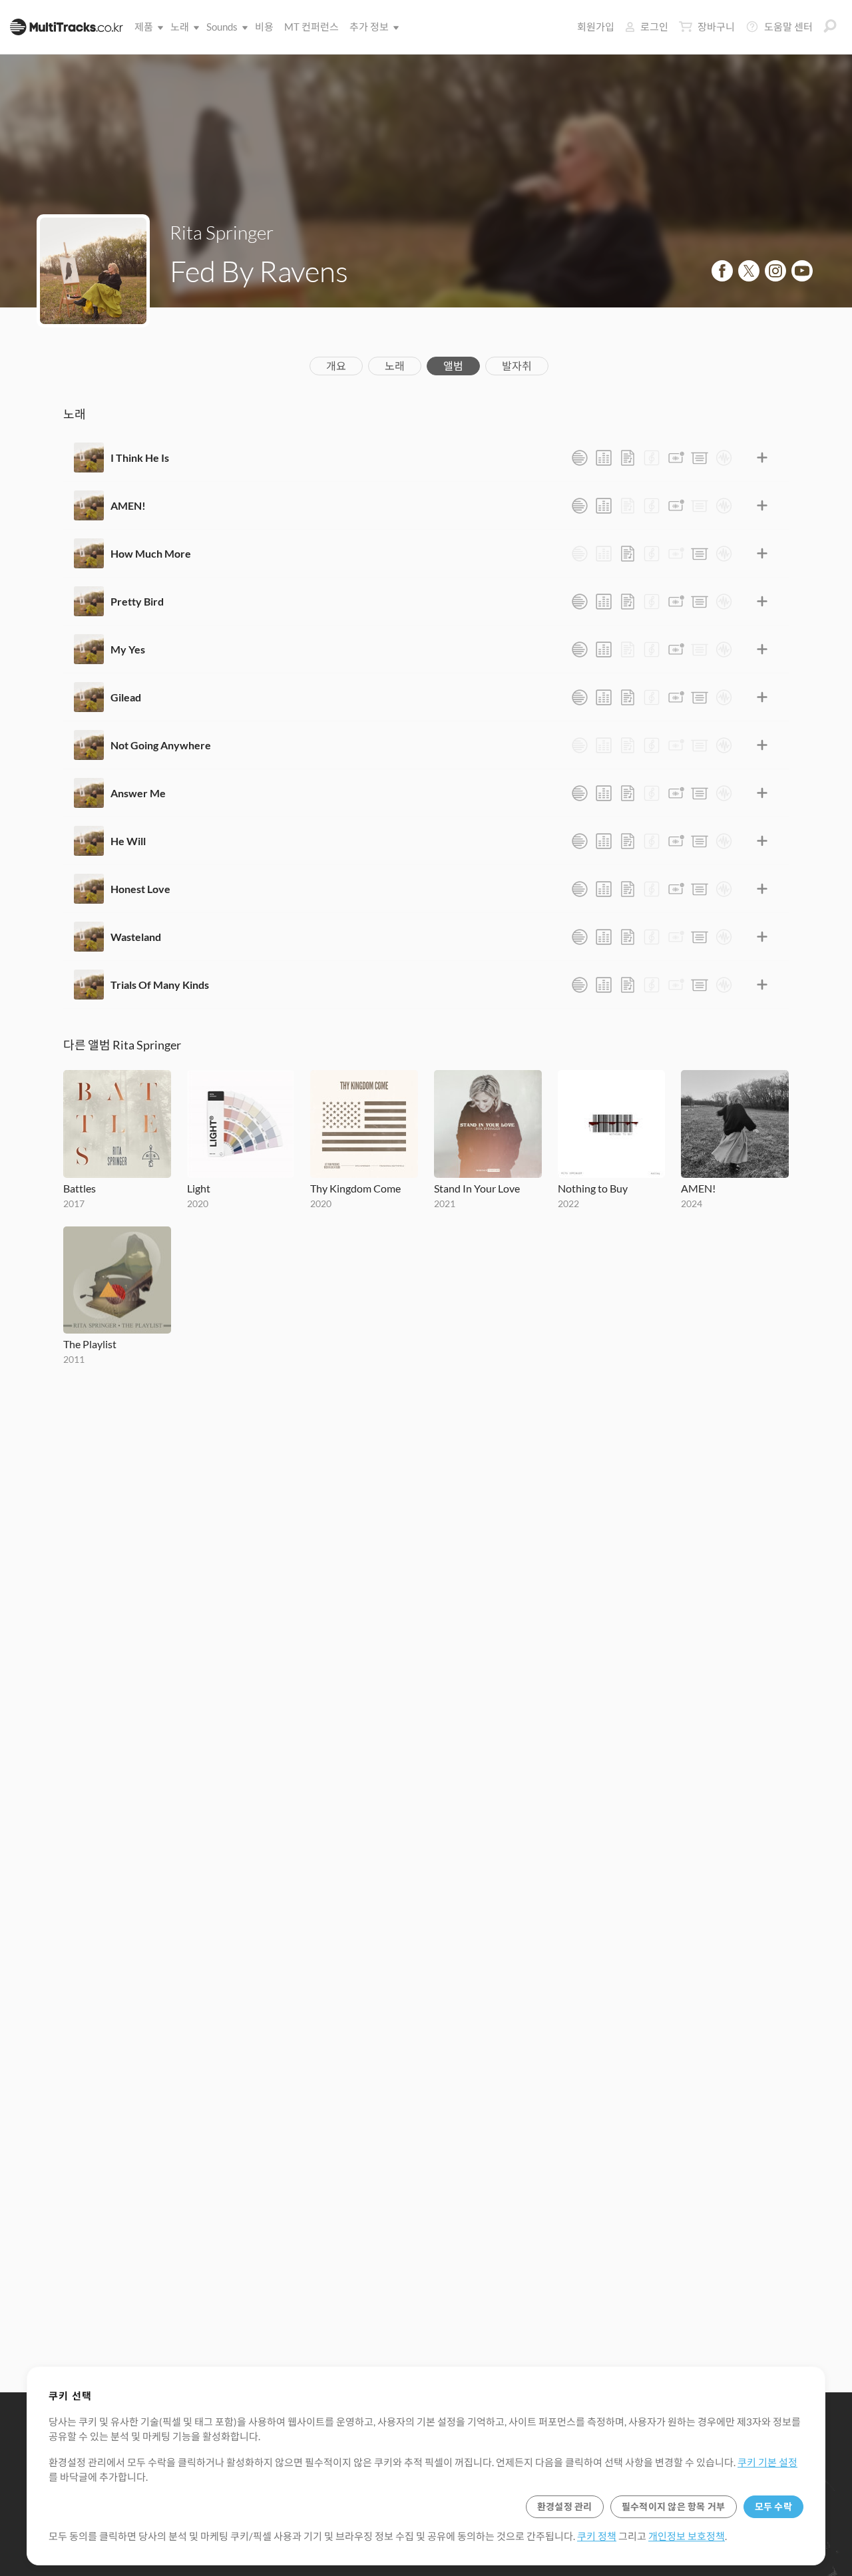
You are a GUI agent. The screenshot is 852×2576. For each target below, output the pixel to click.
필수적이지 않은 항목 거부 (674, 2506)
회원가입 (596, 27)
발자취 (517, 366)
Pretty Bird (137, 601)
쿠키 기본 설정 (767, 2462)
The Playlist (90, 1344)
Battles (80, 1188)
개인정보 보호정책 (687, 2536)
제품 (144, 27)
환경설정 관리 (565, 2506)
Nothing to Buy (593, 1188)
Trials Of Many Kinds (160, 985)
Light (199, 1188)
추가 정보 (369, 27)
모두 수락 (773, 2506)
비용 (264, 27)
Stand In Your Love (477, 1188)
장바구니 (716, 27)
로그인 (654, 27)
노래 (180, 27)
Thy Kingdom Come (355, 1188)
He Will (128, 841)
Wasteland (136, 937)
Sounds (222, 27)
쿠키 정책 (597, 2536)
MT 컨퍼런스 (312, 27)
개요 (336, 366)
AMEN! (128, 505)
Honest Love (140, 889)
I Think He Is (140, 458)
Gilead (126, 697)
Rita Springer (222, 232)
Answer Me (138, 793)
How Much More (151, 553)
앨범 (453, 366)
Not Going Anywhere (161, 745)
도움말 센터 (788, 27)
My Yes (128, 649)
